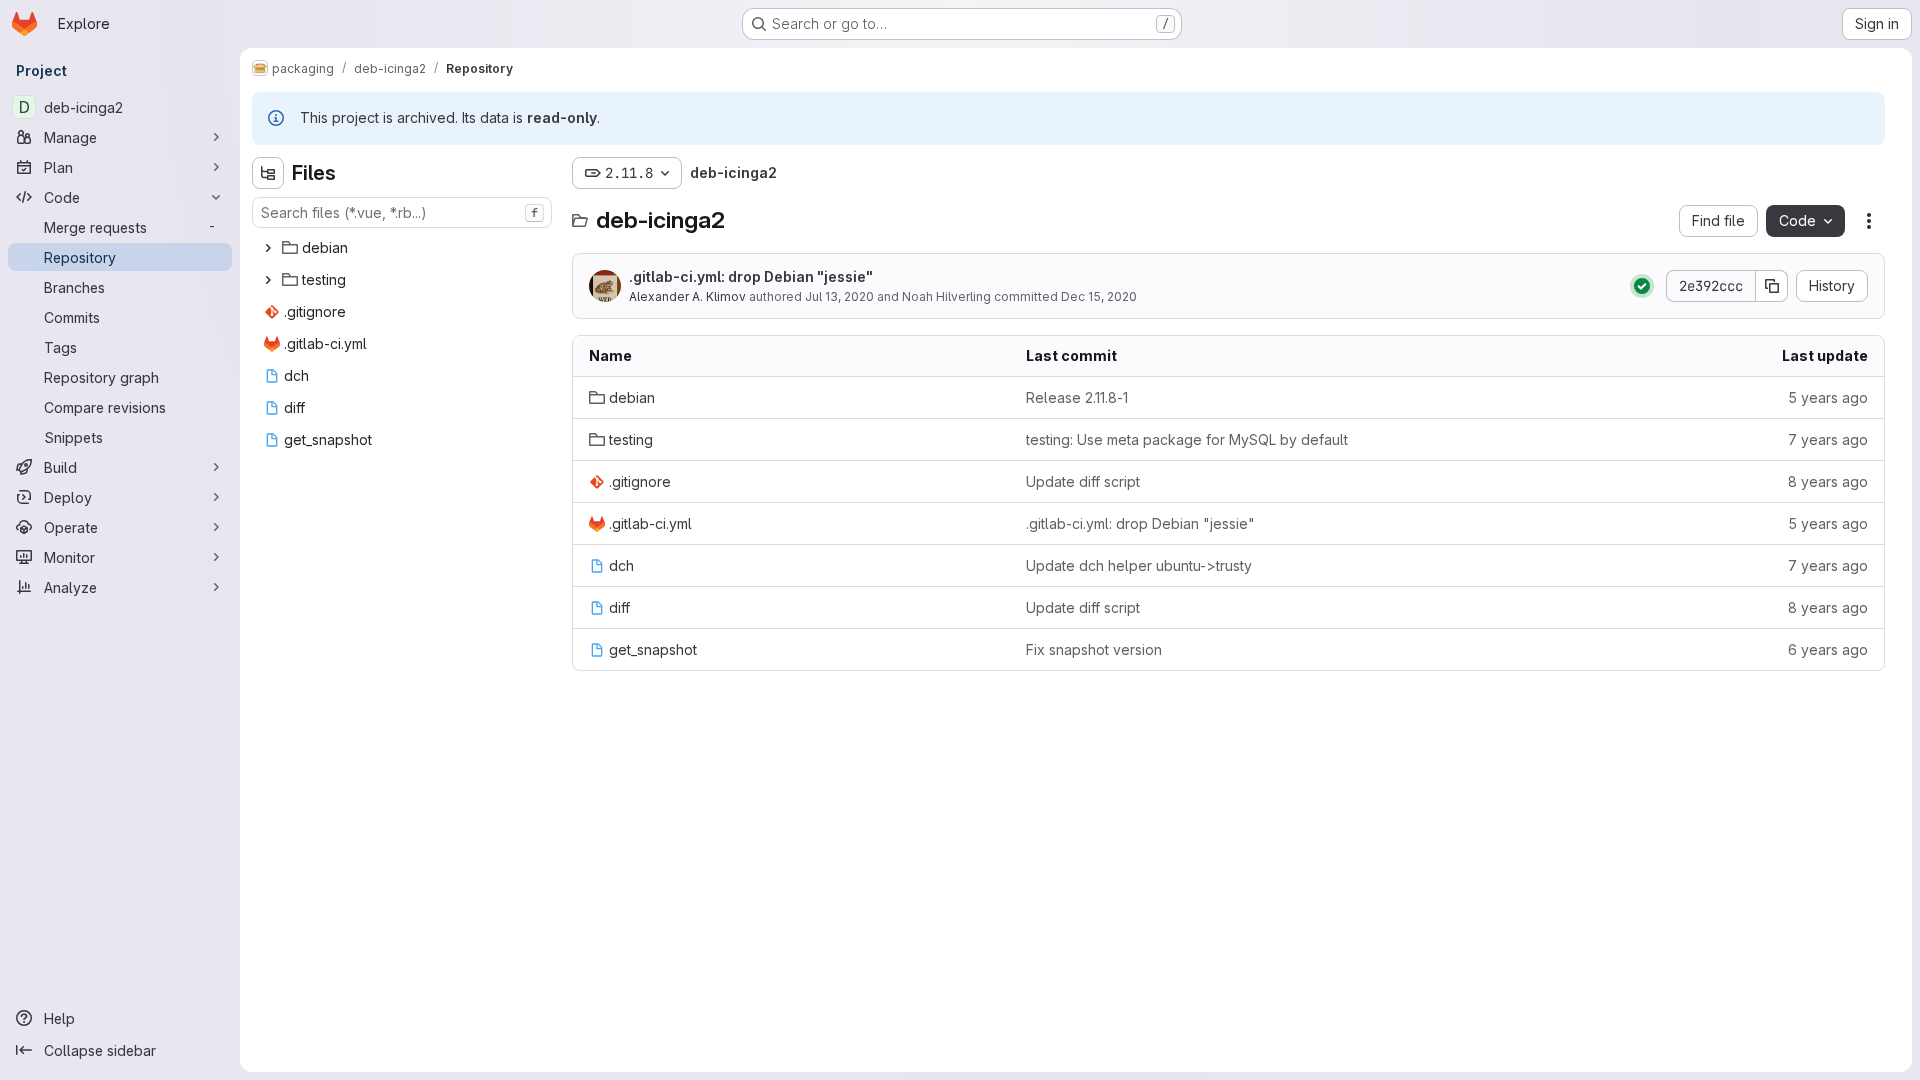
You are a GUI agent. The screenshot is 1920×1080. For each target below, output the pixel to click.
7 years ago (1828, 439)
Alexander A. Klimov (687, 296)
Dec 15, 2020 (1099, 296)
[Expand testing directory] (268, 280)
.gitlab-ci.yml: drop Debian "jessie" (751, 276)
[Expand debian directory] (268, 248)
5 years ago (1828, 397)
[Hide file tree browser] (268, 173)
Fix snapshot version (1094, 649)
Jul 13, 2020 (839, 296)
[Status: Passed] (1642, 286)
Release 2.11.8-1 (1077, 397)
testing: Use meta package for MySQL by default (1187, 439)
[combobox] (402, 212)
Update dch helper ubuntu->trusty (1139, 565)
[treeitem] (404, 248)
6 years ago (1828, 649)
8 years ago (1828, 481)
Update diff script (1083, 481)
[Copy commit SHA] (1772, 286)
